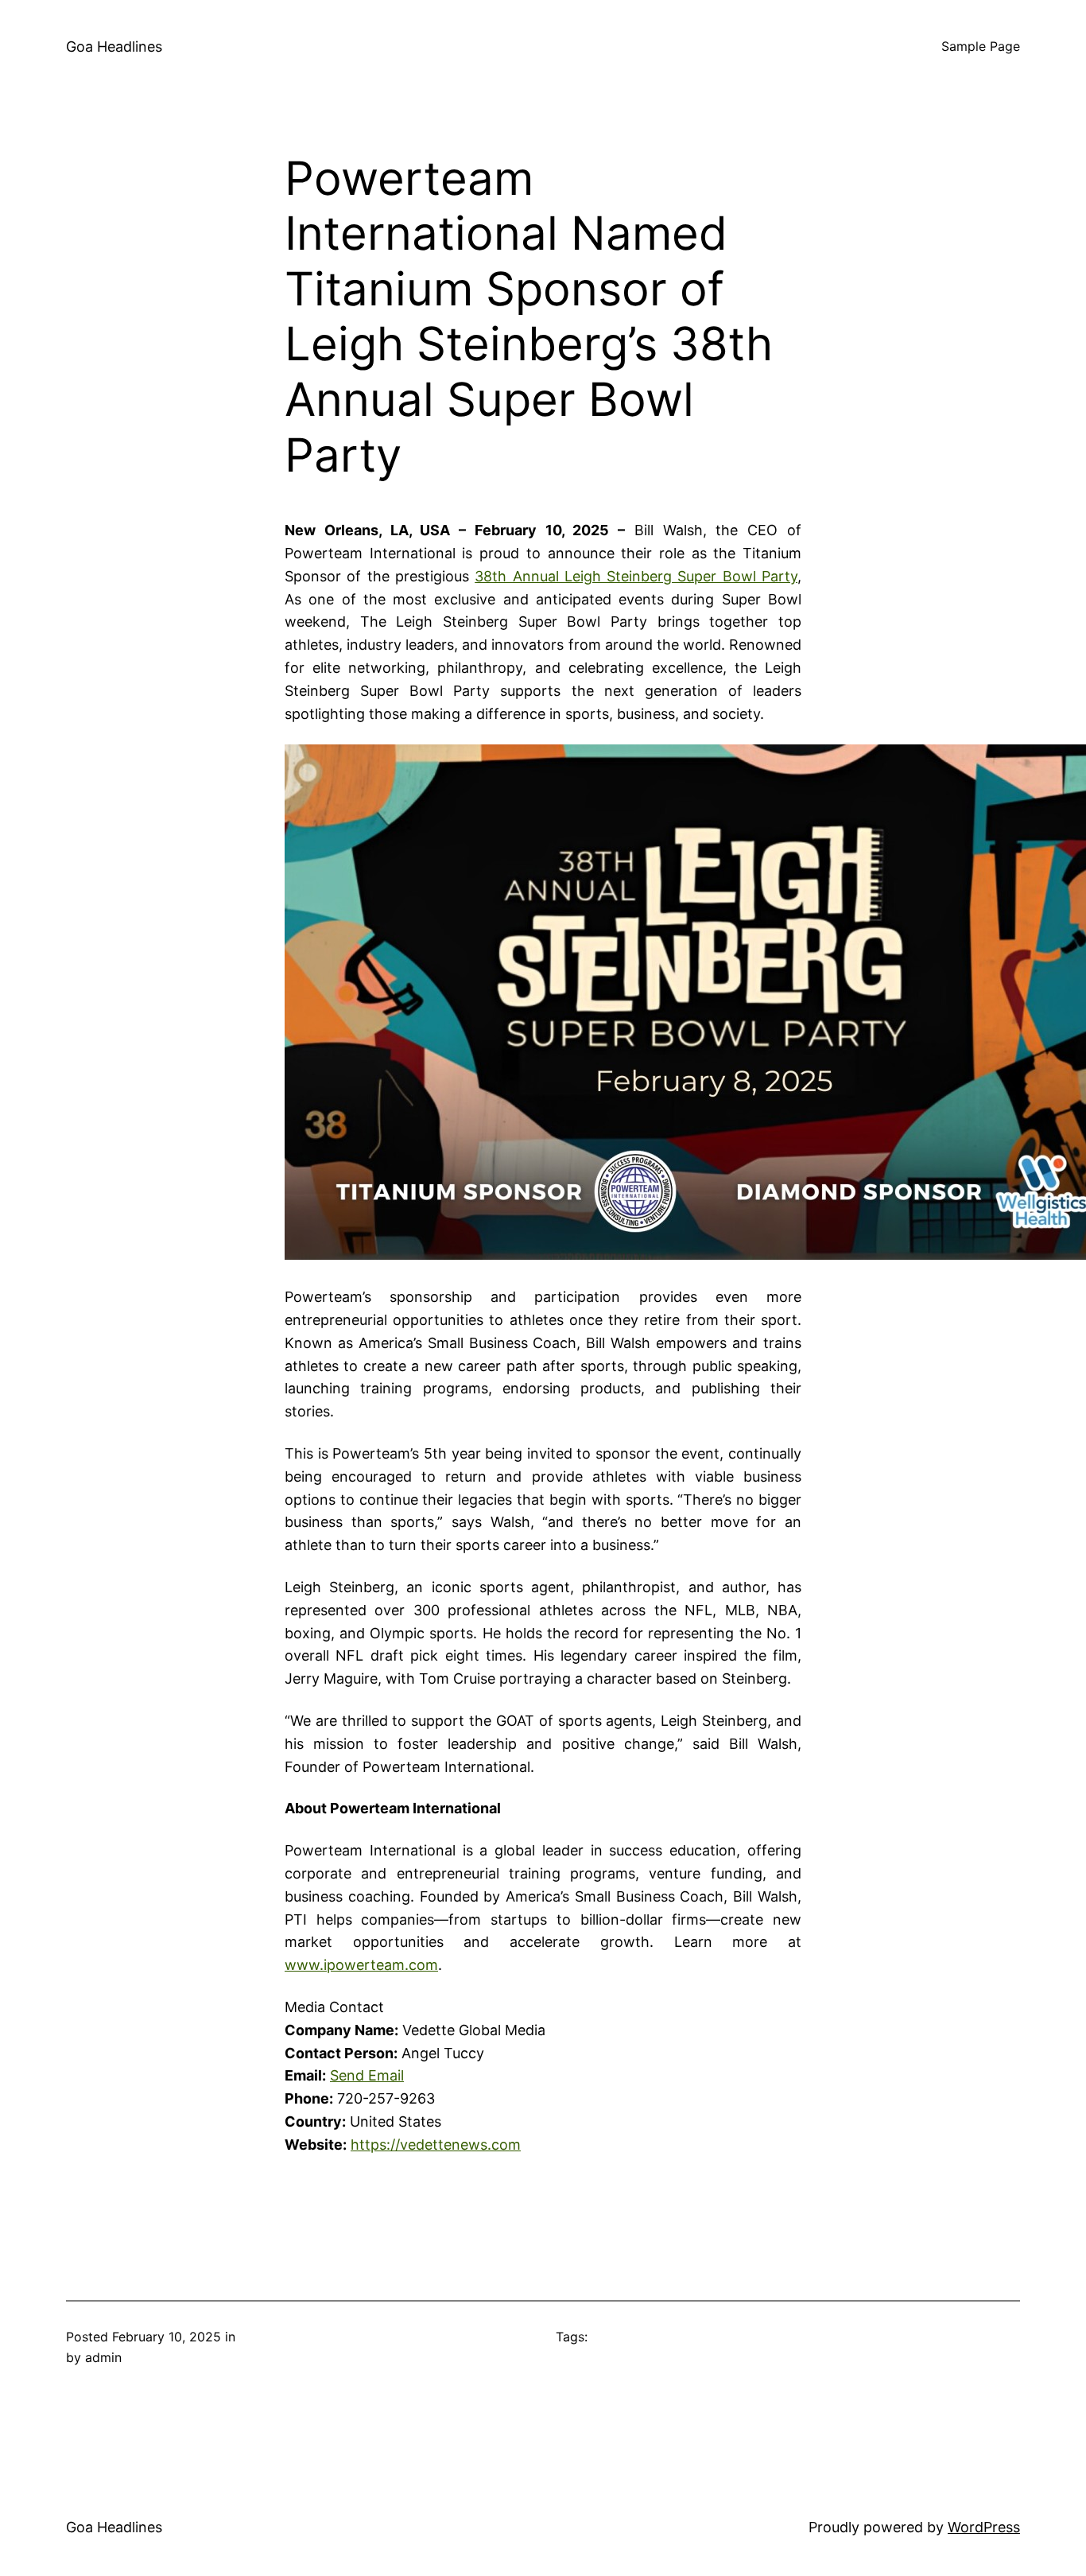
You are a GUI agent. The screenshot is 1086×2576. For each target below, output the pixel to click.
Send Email (367, 2075)
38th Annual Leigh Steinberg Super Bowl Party (636, 576)
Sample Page (981, 46)
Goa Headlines (114, 47)
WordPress (984, 2527)
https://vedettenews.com (436, 2145)
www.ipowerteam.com (361, 1965)
